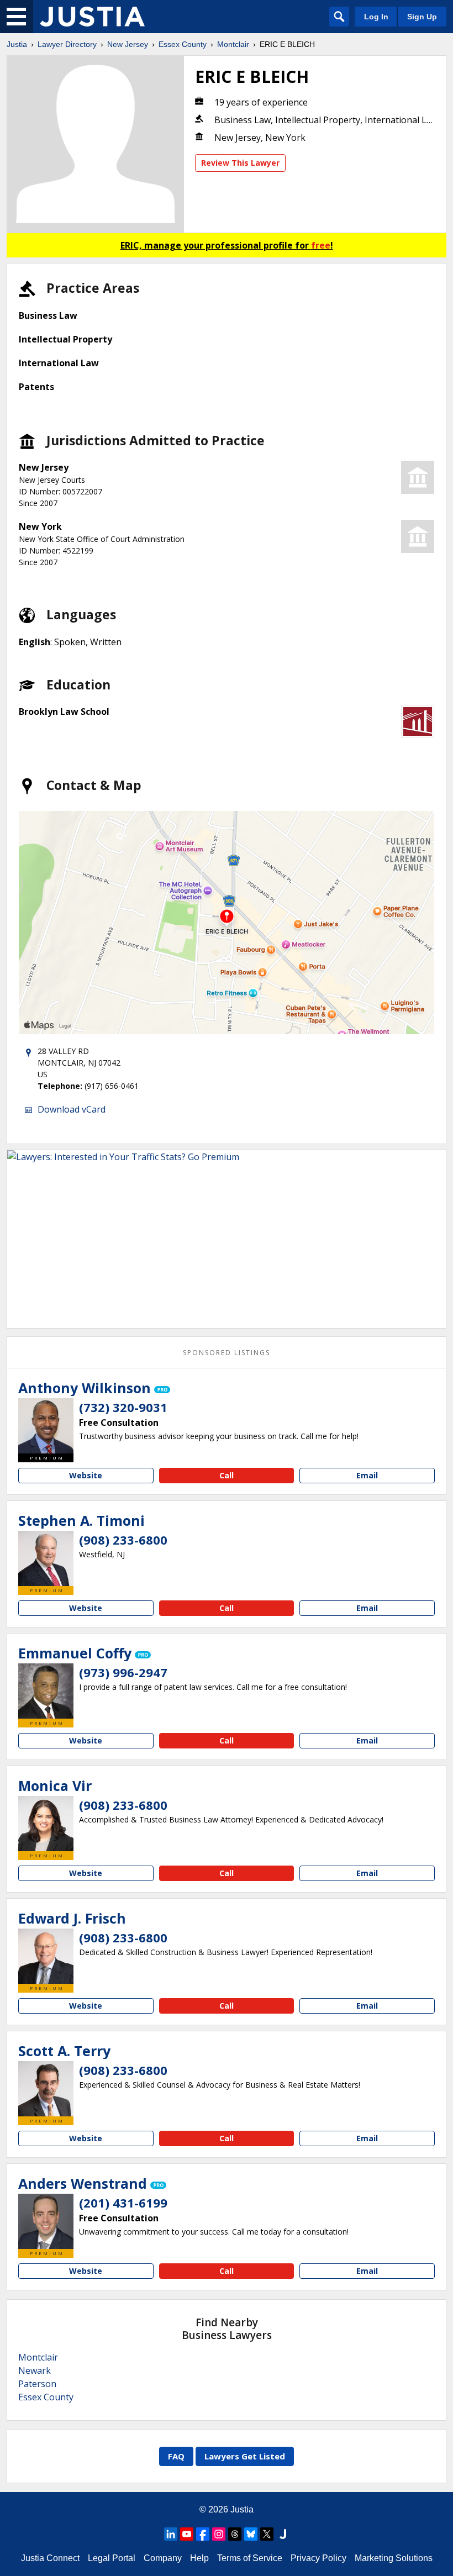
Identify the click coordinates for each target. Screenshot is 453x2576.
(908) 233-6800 (123, 1540)
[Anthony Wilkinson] (46, 1426)
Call (227, 1475)
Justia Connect (50, 2558)
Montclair (233, 44)
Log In (376, 17)
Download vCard (72, 1109)
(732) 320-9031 (123, 1407)
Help (199, 2558)
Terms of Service (250, 2558)
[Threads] (235, 2534)
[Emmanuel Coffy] (46, 1691)
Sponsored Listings (227, 1353)
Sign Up (422, 17)
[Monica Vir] (46, 1824)
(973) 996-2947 (123, 1672)
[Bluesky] (251, 2534)
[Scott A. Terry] (46, 2089)
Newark (35, 2370)
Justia (17, 44)
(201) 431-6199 (123, 2203)
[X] (267, 2534)
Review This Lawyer (240, 163)
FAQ (176, 2456)
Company (163, 2558)
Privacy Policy (318, 2558)
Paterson (37, 2384)
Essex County (183, 44)
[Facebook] (203, 2534)
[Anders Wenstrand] (46, 2221)
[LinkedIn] (171, 2534)
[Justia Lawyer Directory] (92, 17)
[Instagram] (219, 2534)
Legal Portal (112, 2558)
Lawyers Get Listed (245, 2456)
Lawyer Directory (67, 44)
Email (367, 1475)
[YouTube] (187, 2534)
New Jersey (128, 44)
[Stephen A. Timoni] (46, 1558)
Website (86, 1475)
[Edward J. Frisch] (46, 1956)
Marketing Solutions (394, 2558)
